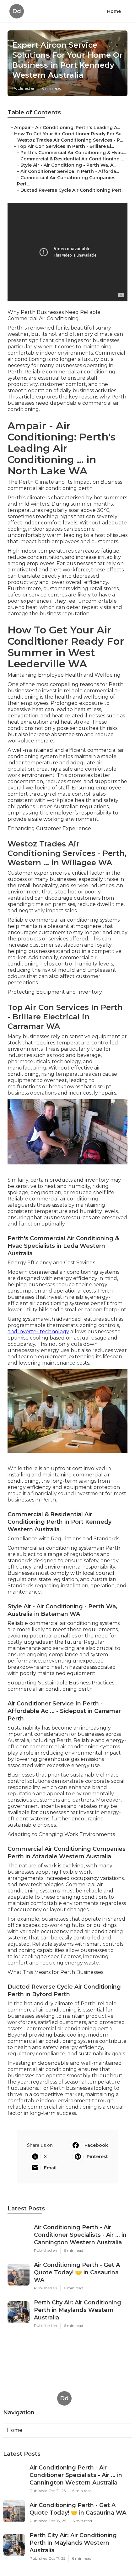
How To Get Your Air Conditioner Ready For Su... (69, 134)
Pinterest (97, 2157)
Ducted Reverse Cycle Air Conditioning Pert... (72, 190)
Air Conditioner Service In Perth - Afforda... (70, 171)
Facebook (96, 2145)
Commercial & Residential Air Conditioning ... (72, 159)
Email (50, 2168)
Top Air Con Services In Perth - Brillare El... (66, 146)
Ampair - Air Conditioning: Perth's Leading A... (67, 127)
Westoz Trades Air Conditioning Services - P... (70, 140)
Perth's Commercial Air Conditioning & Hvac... (73, 153)
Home (114, 11)
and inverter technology (38, 1332)
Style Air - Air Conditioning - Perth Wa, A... (68, 165)
